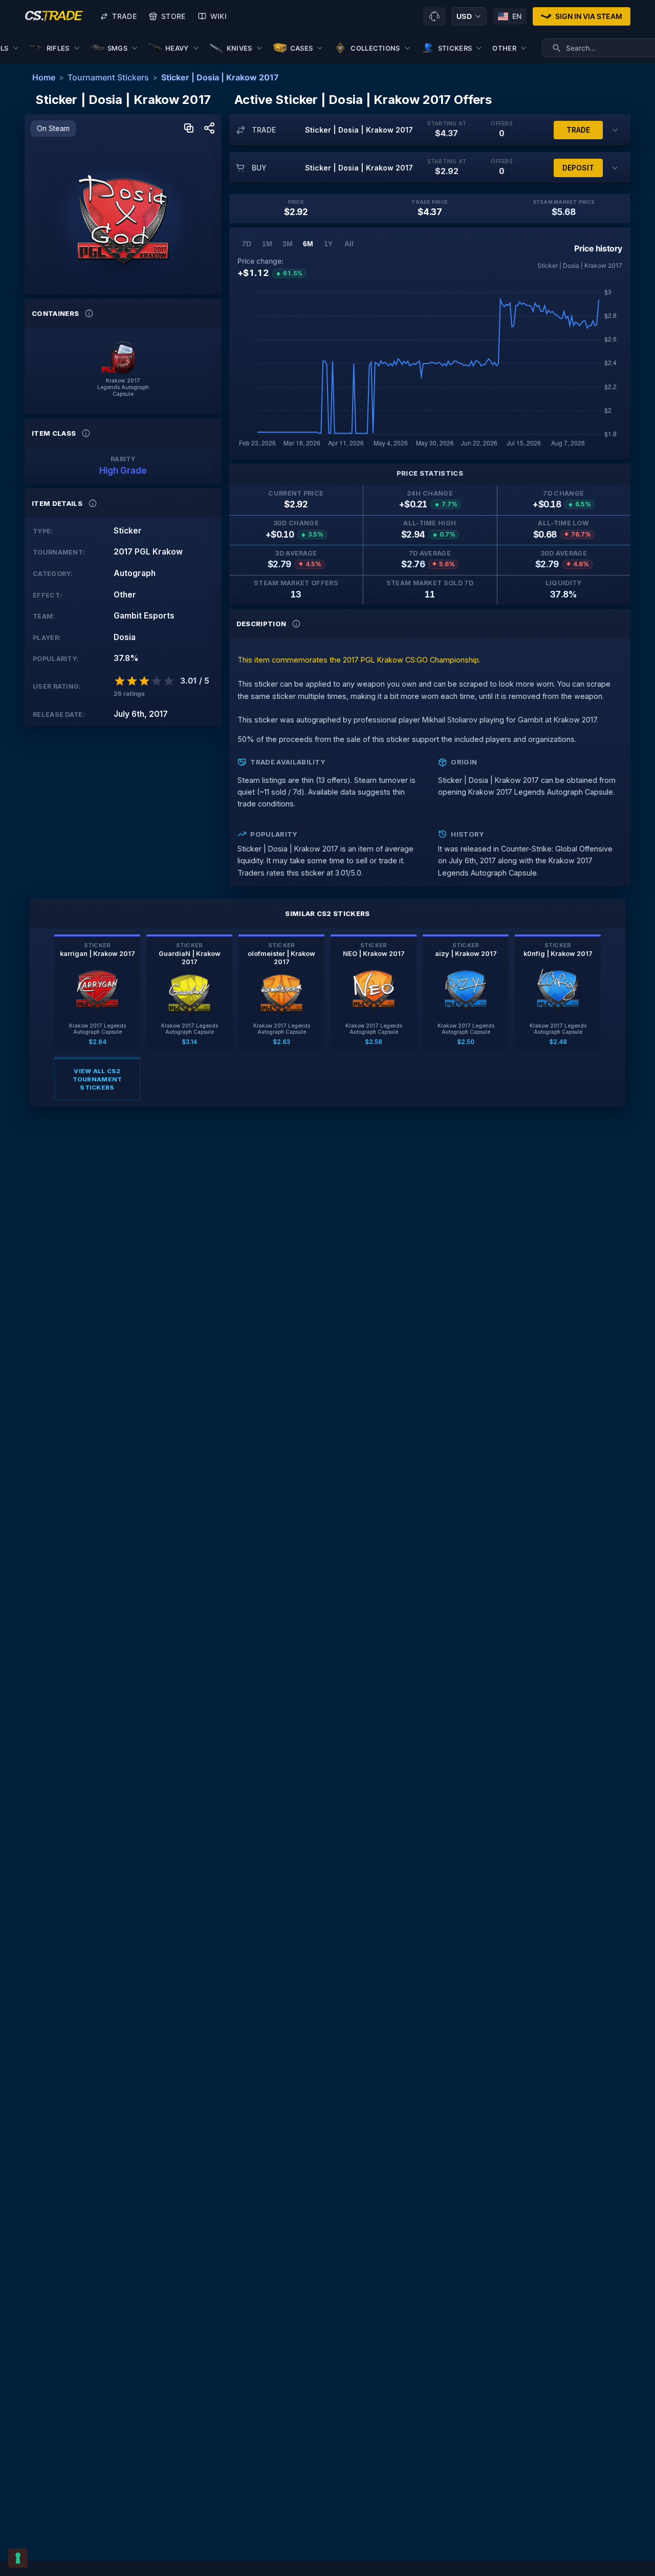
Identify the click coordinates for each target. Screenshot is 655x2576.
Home (44, 77)
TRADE (578, 130)
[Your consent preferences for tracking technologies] (18, 2558)
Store (173, 16)
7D (247, 244)
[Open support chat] (434, 16)
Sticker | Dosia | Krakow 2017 (220, 77)
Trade (124, 16)
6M (308, 244)
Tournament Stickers (108, 77)
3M (288, 244)
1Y (328, 244)
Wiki (219, 16)
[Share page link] (209, 129)
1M (267, 244)
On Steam (53, 128)
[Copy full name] (189, 129)
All (349, 244)
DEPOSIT (578, 168)
